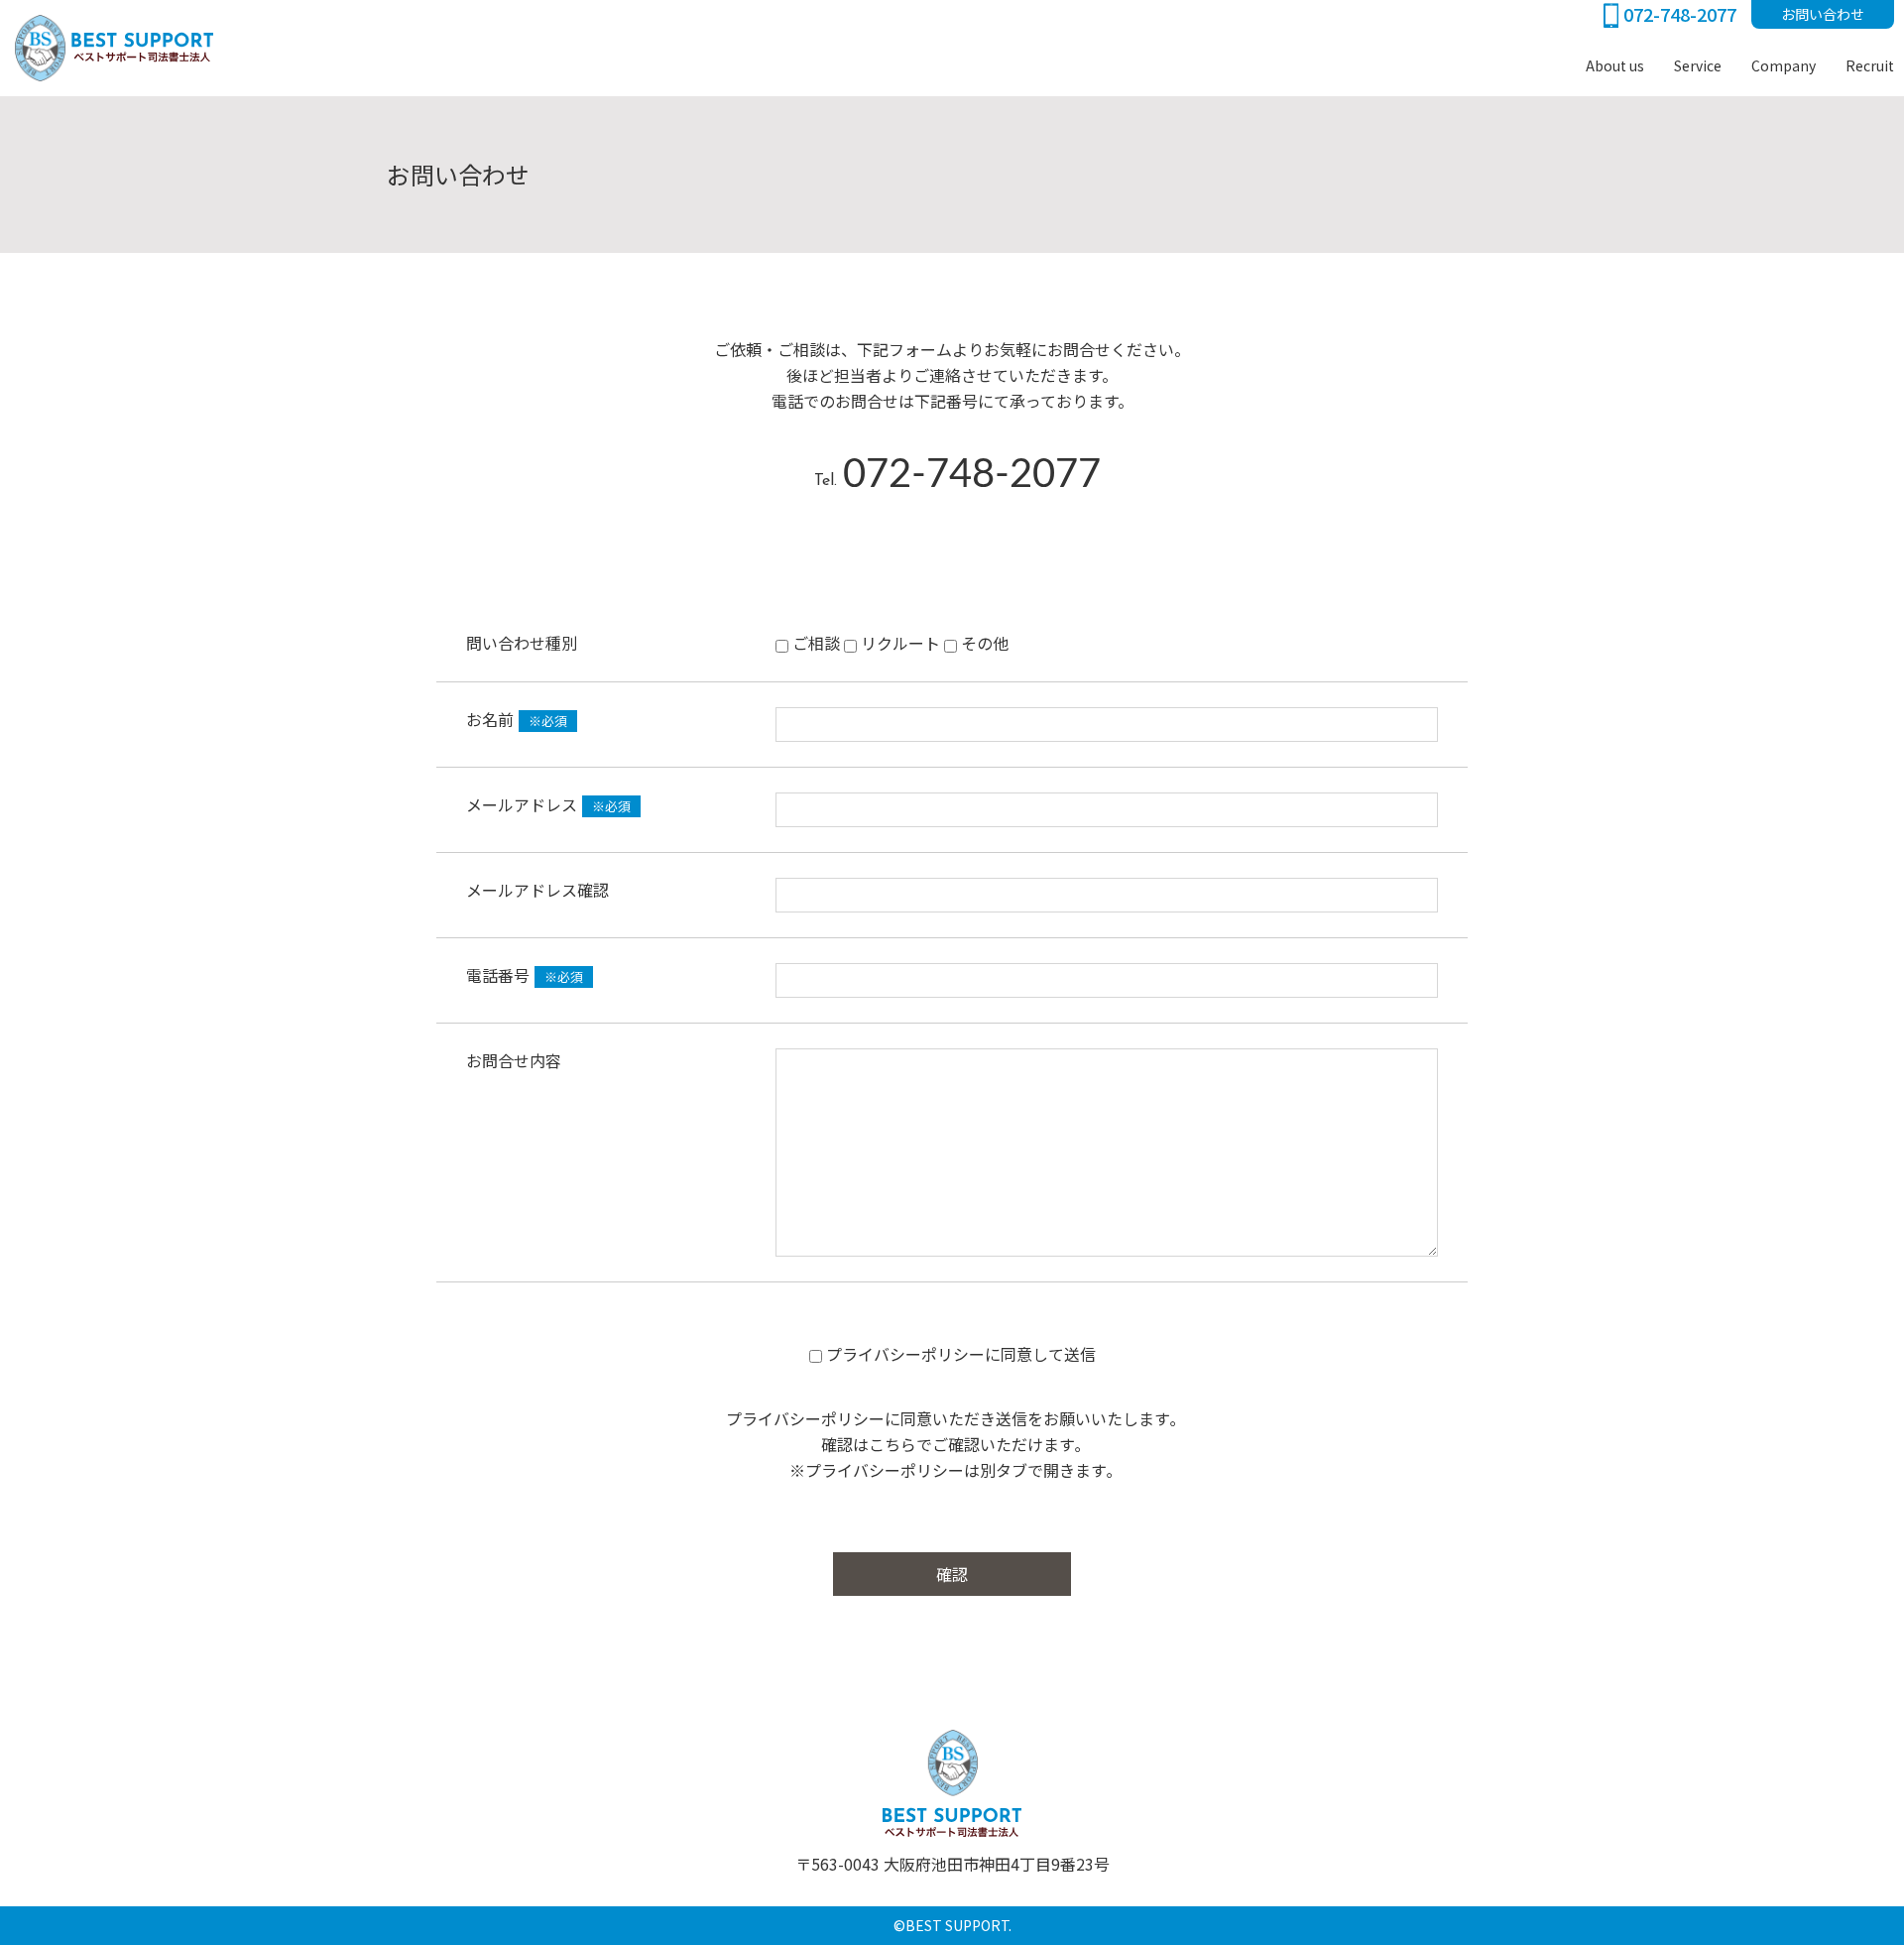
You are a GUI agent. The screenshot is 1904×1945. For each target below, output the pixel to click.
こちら (892, 1444)
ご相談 (814, 643)
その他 (983, 643)
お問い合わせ (1823, 14)
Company (1784, 65)
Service (1698, 65)
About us (1615, 65)
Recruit (1870, 65)
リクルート (898, 643)
